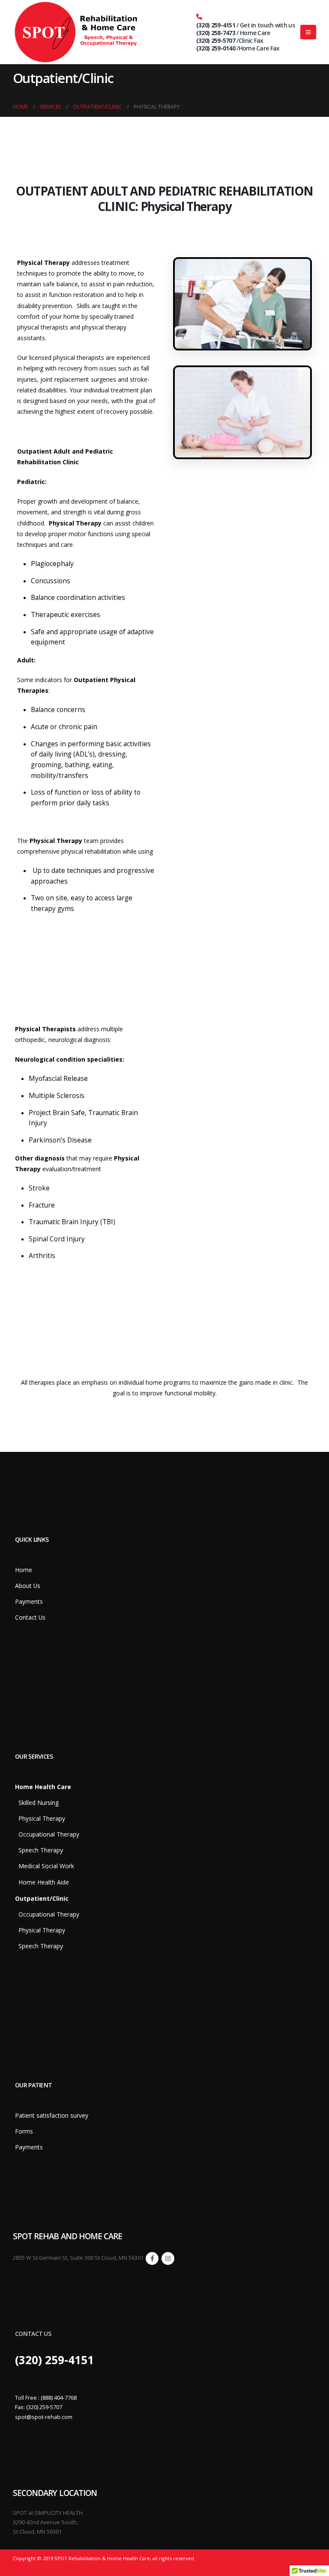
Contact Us (30, 1617)
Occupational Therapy (47, 1834)
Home (24, 1570)
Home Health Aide (42, 1882)
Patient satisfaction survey (52, 2115)
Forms (24, 2131)
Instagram (168, 2258)
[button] (308, 32)
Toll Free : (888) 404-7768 (46, 2398)
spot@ (23, 2417)
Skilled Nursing (37, 1803)
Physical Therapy (40, 1818)
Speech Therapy (39, 1850)
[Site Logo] (77, 32)
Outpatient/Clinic (42, 1898)
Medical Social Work (45, 1866)
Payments (29, 1601)
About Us (28, 1586)
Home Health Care (43, 1787)
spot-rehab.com (52, 2417)
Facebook (152, 2258)
